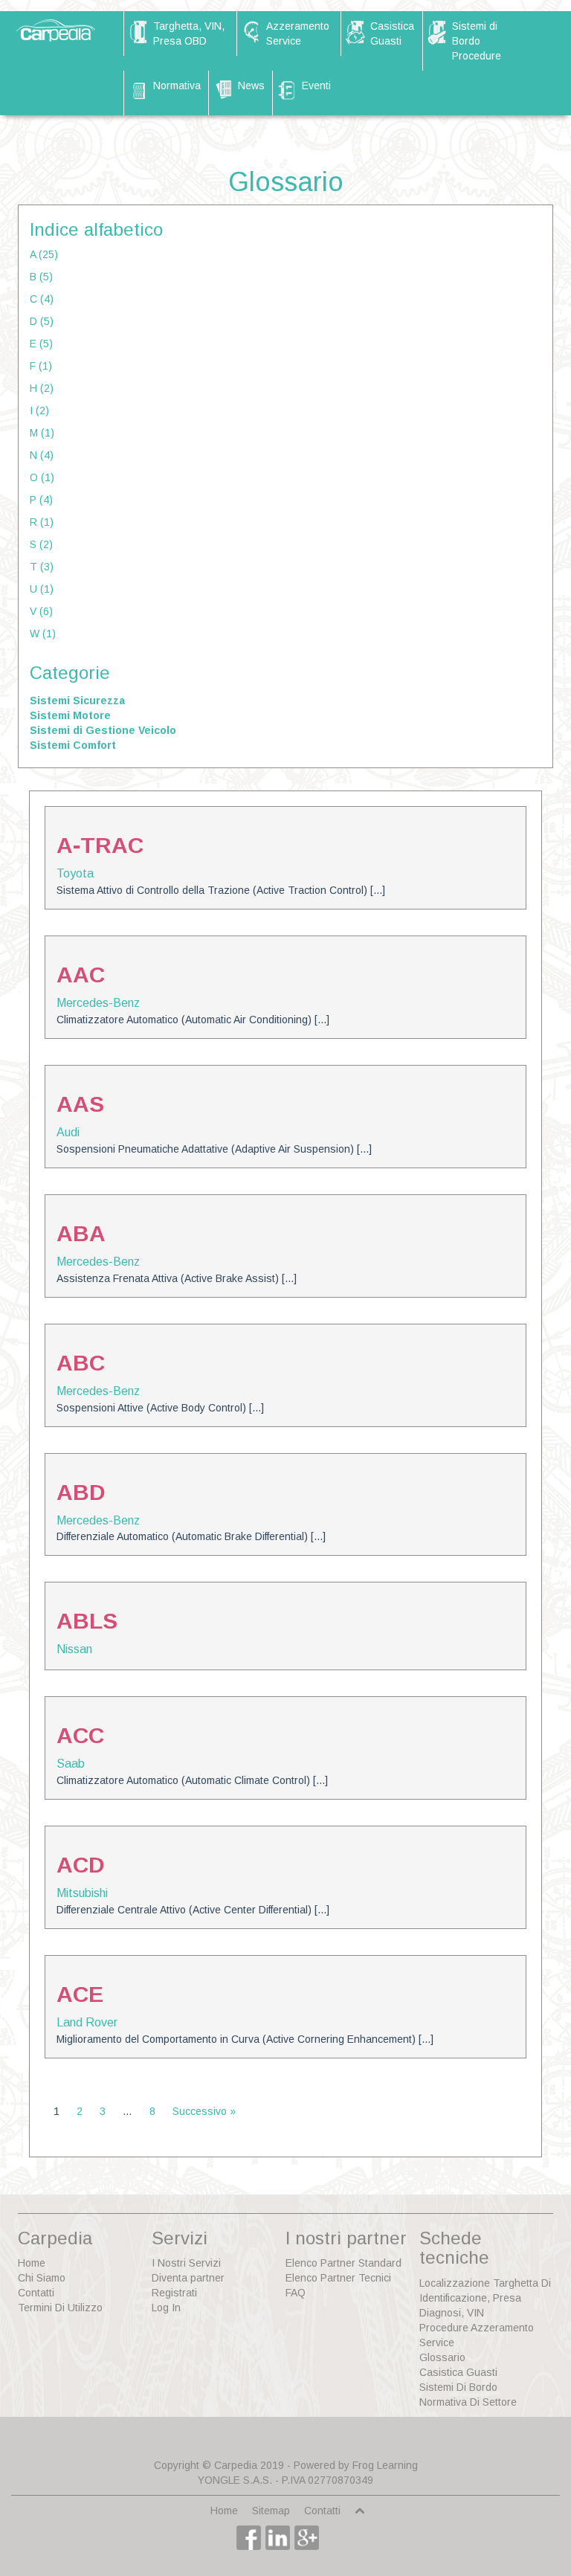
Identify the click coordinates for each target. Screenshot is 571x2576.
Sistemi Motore (70, 715)
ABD (81, 1492)
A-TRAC (100, 845)
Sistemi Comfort (73, 745)
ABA (81, 1233)
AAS (80, 1104)
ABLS (87, 1621)
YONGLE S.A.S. (235, 2480)
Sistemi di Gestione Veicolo (103, 730)
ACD (81, 1865)
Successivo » (204, 2111)
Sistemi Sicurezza (77, 701)
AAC (81, 975)
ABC (81, 1363)
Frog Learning (385, 2465)
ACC (80, 1735)
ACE (80, 1994)
